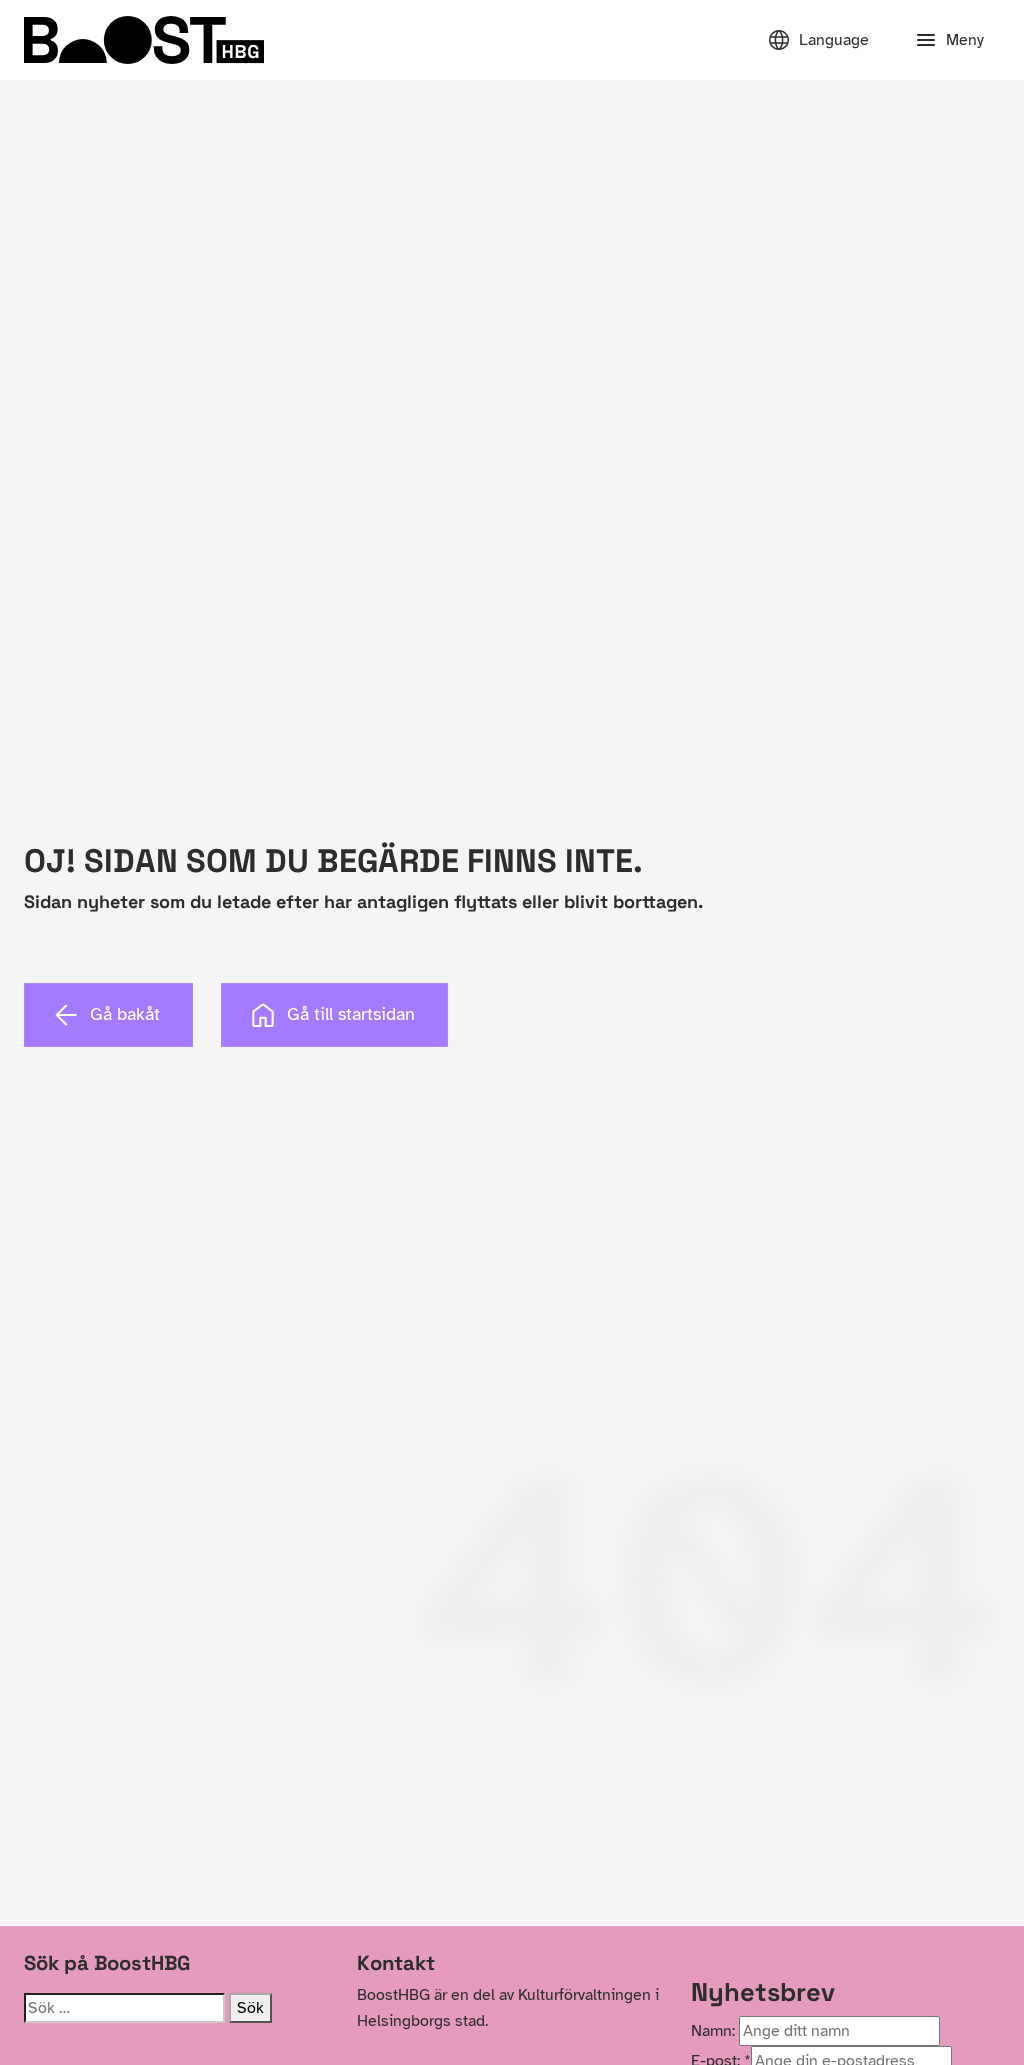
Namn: (713, 2031)
